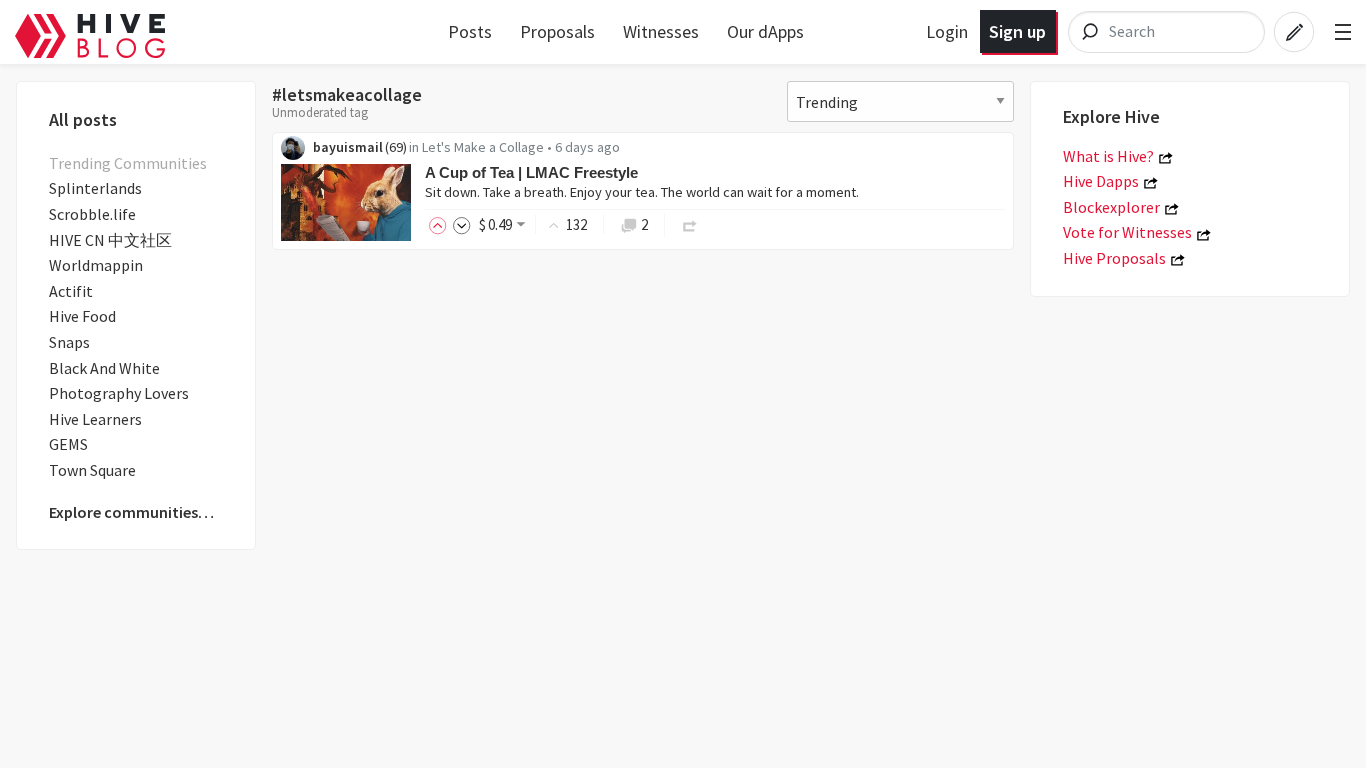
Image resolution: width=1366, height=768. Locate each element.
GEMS (68, 444)
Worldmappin (96, 265)
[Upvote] (441, 224)
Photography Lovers (119, 393)
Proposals (557, 31)
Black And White (104, 368)
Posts (470, 31)
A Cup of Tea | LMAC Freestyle (531, 172)
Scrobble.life (92, 214)
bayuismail (348, 147)
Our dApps (765, 31)
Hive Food (82, 316)
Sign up (1017, 31)
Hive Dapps (1101, 181)
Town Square (92, 470)
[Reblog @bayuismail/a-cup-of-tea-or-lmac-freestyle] (690, 224)
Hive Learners (95, 419)
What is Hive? (1108, 156)
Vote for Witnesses (1127, 232)
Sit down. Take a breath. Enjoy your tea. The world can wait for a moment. (642, 192)
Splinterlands (95, 188)
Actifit (71, 291)
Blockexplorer (1111, 207)
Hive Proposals (1114, 258)
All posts (83, 119)
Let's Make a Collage (483, 147)
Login (947, 31)
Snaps (69, 342)
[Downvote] (462, 224)
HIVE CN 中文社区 (110, 240)
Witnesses (661, 31)
